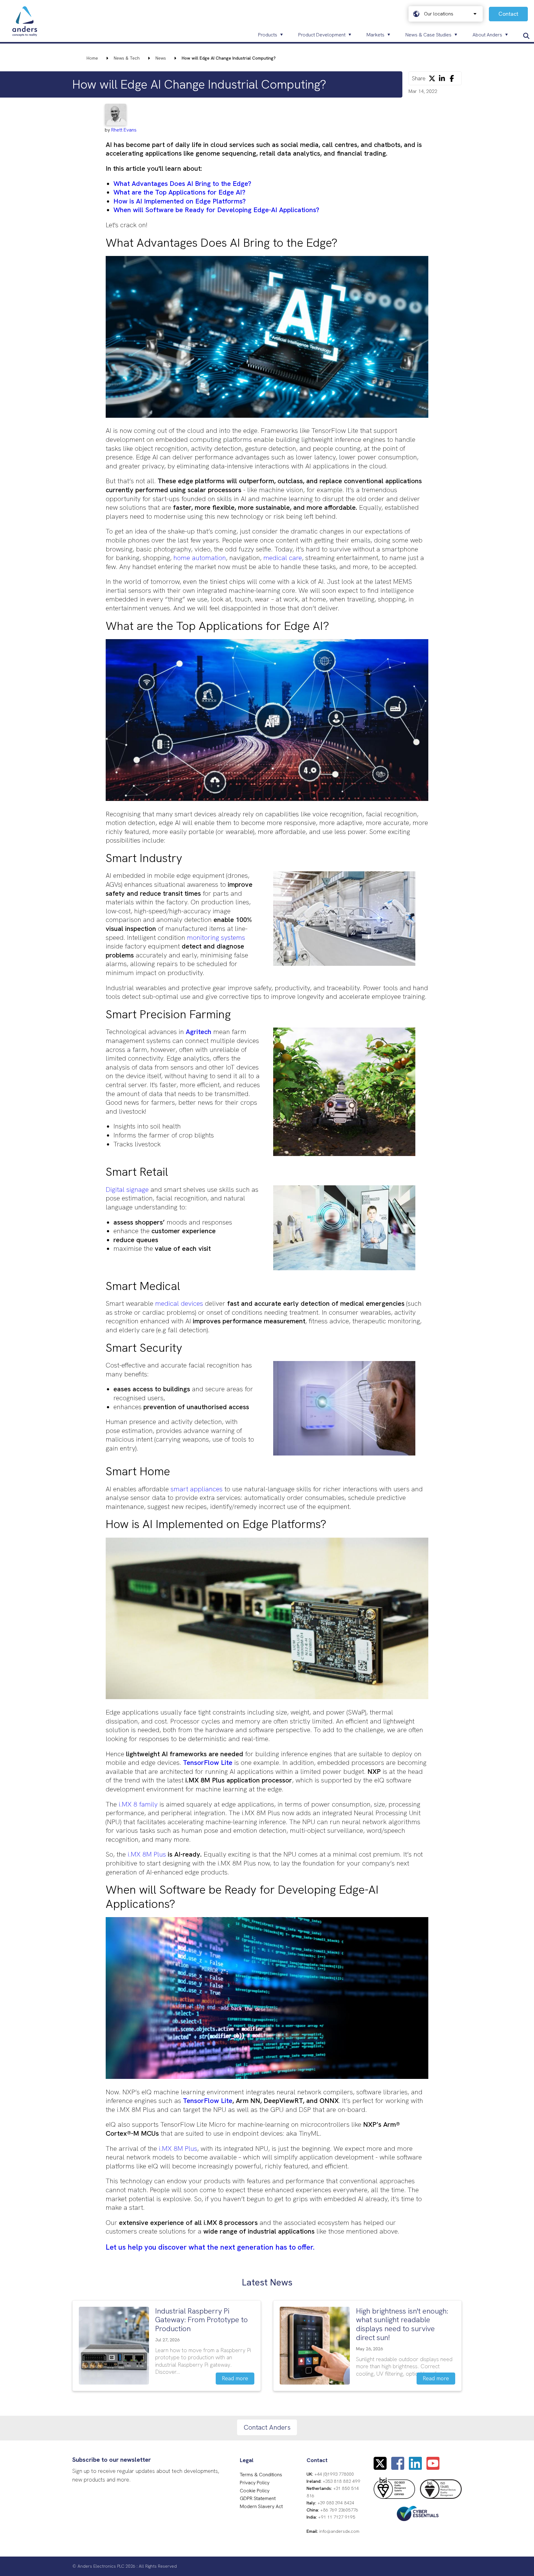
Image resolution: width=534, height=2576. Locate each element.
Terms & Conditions (261, 2475)
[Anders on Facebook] (398, 2467)
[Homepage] (25, 22)
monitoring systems (216, 938)
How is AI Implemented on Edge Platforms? (180, 201)
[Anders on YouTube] (433, 2467)
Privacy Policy (255, 2483)
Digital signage (127, 1190)
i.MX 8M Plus (147, 1854)
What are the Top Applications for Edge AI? (179, 192)
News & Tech (127, 58)
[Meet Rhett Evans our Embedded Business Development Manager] (121, 115)
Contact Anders (267, 2427)
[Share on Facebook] (452, 78)
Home (92, 58)
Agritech (199, 1032)
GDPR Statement (258, 2498)
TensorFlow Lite (208, 1763)
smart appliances (197, 1489)
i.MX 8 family (138, 1804)
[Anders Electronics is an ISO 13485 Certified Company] (441, 2489)
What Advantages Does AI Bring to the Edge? (182, 184)
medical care (282, 558)
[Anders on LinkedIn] (415, 2467)
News (161, 58)
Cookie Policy (255, 2491)
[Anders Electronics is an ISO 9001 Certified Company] (394, 2488)
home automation (200, 558)
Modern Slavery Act (261, 2506)
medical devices (179, 1303)
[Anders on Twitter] (380, 2467)
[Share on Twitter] (432, 78)
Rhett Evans (124, 130)
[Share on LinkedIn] (442, 78)
